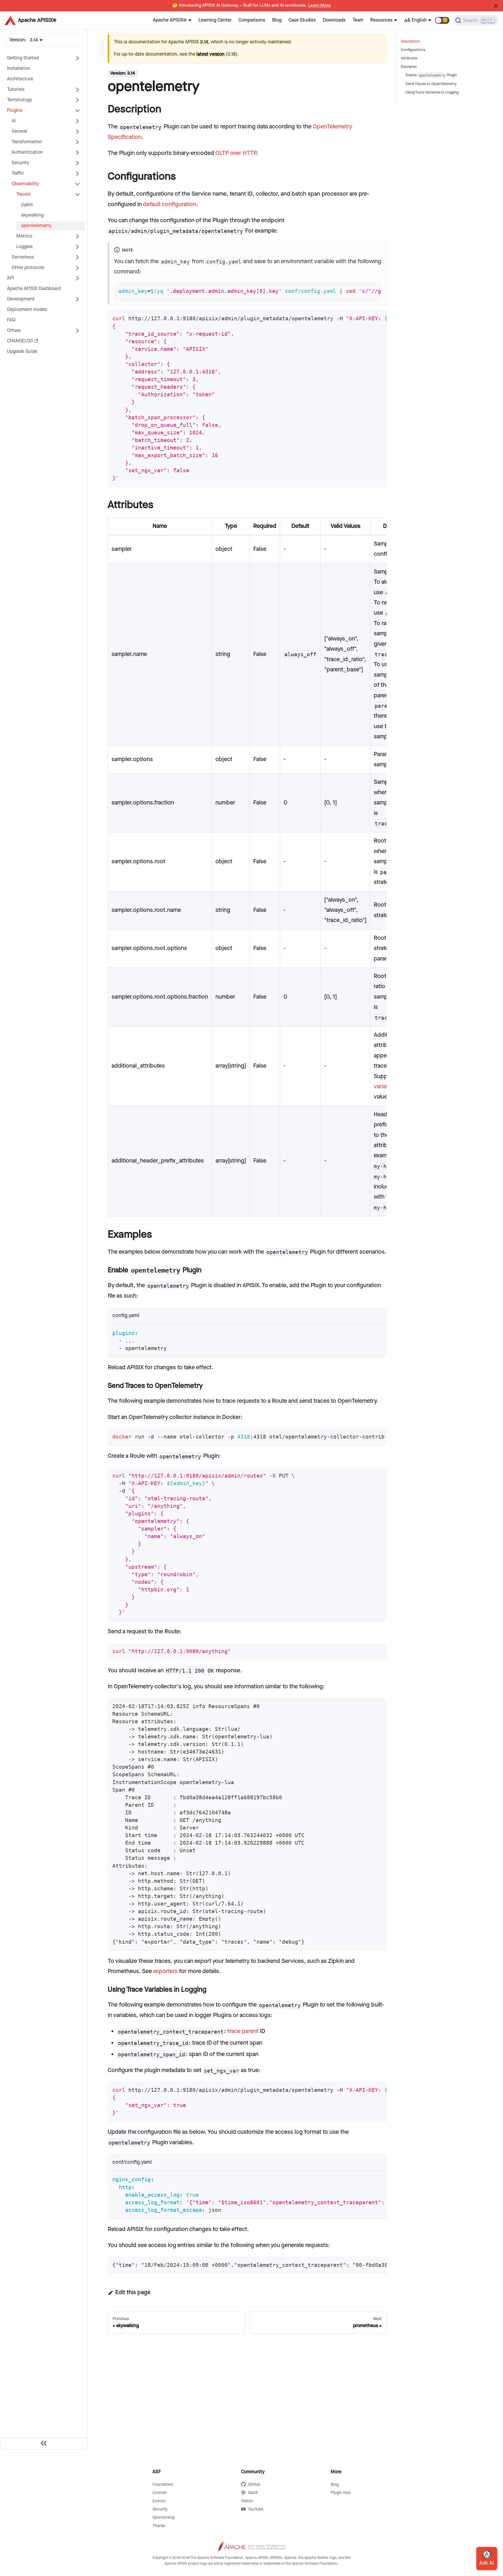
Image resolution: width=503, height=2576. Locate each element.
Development (21, 299)
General (19, 131)
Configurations (413, 50)
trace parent (243, 2031)
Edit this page (133, 2292)
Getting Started (23, 58)
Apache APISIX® (170, 20)
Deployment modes (27, 310)
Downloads (334, 20)
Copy (373, 289)
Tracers (23, 194)
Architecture (20, 79)
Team (358, 20)
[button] (442, 20)
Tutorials (16, 90)
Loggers (24, 247)
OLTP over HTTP (236, 153)
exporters (165, 1971)
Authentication (27, 152)
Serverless (23, 257)
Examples (409, 67)
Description (410, 41)
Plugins (15, 110)
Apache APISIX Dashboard (34, 289)
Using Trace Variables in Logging (432, 92)
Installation (18, 69)
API (10, 278)
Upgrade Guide (22, 352)
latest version (210, 54)
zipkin (27, 205)
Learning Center (215, 20)
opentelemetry (36, 226)
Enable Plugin (431, 75)
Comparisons (252, 20)
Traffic (18, 173)
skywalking (32, 215)
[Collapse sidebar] (44, 2444)
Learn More (320, 6)
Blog (277, 20)
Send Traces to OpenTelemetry (431, 84)
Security (20, 163)
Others (14, 331)
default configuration (170, 204)
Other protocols (28, 268)
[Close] (496, 6)
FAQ (11, 320)
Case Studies (302, 20)
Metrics (24, 236)
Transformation (27, 142)
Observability (25, 184)
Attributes (409, 58)
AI (14, 121)
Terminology (20, 100)
